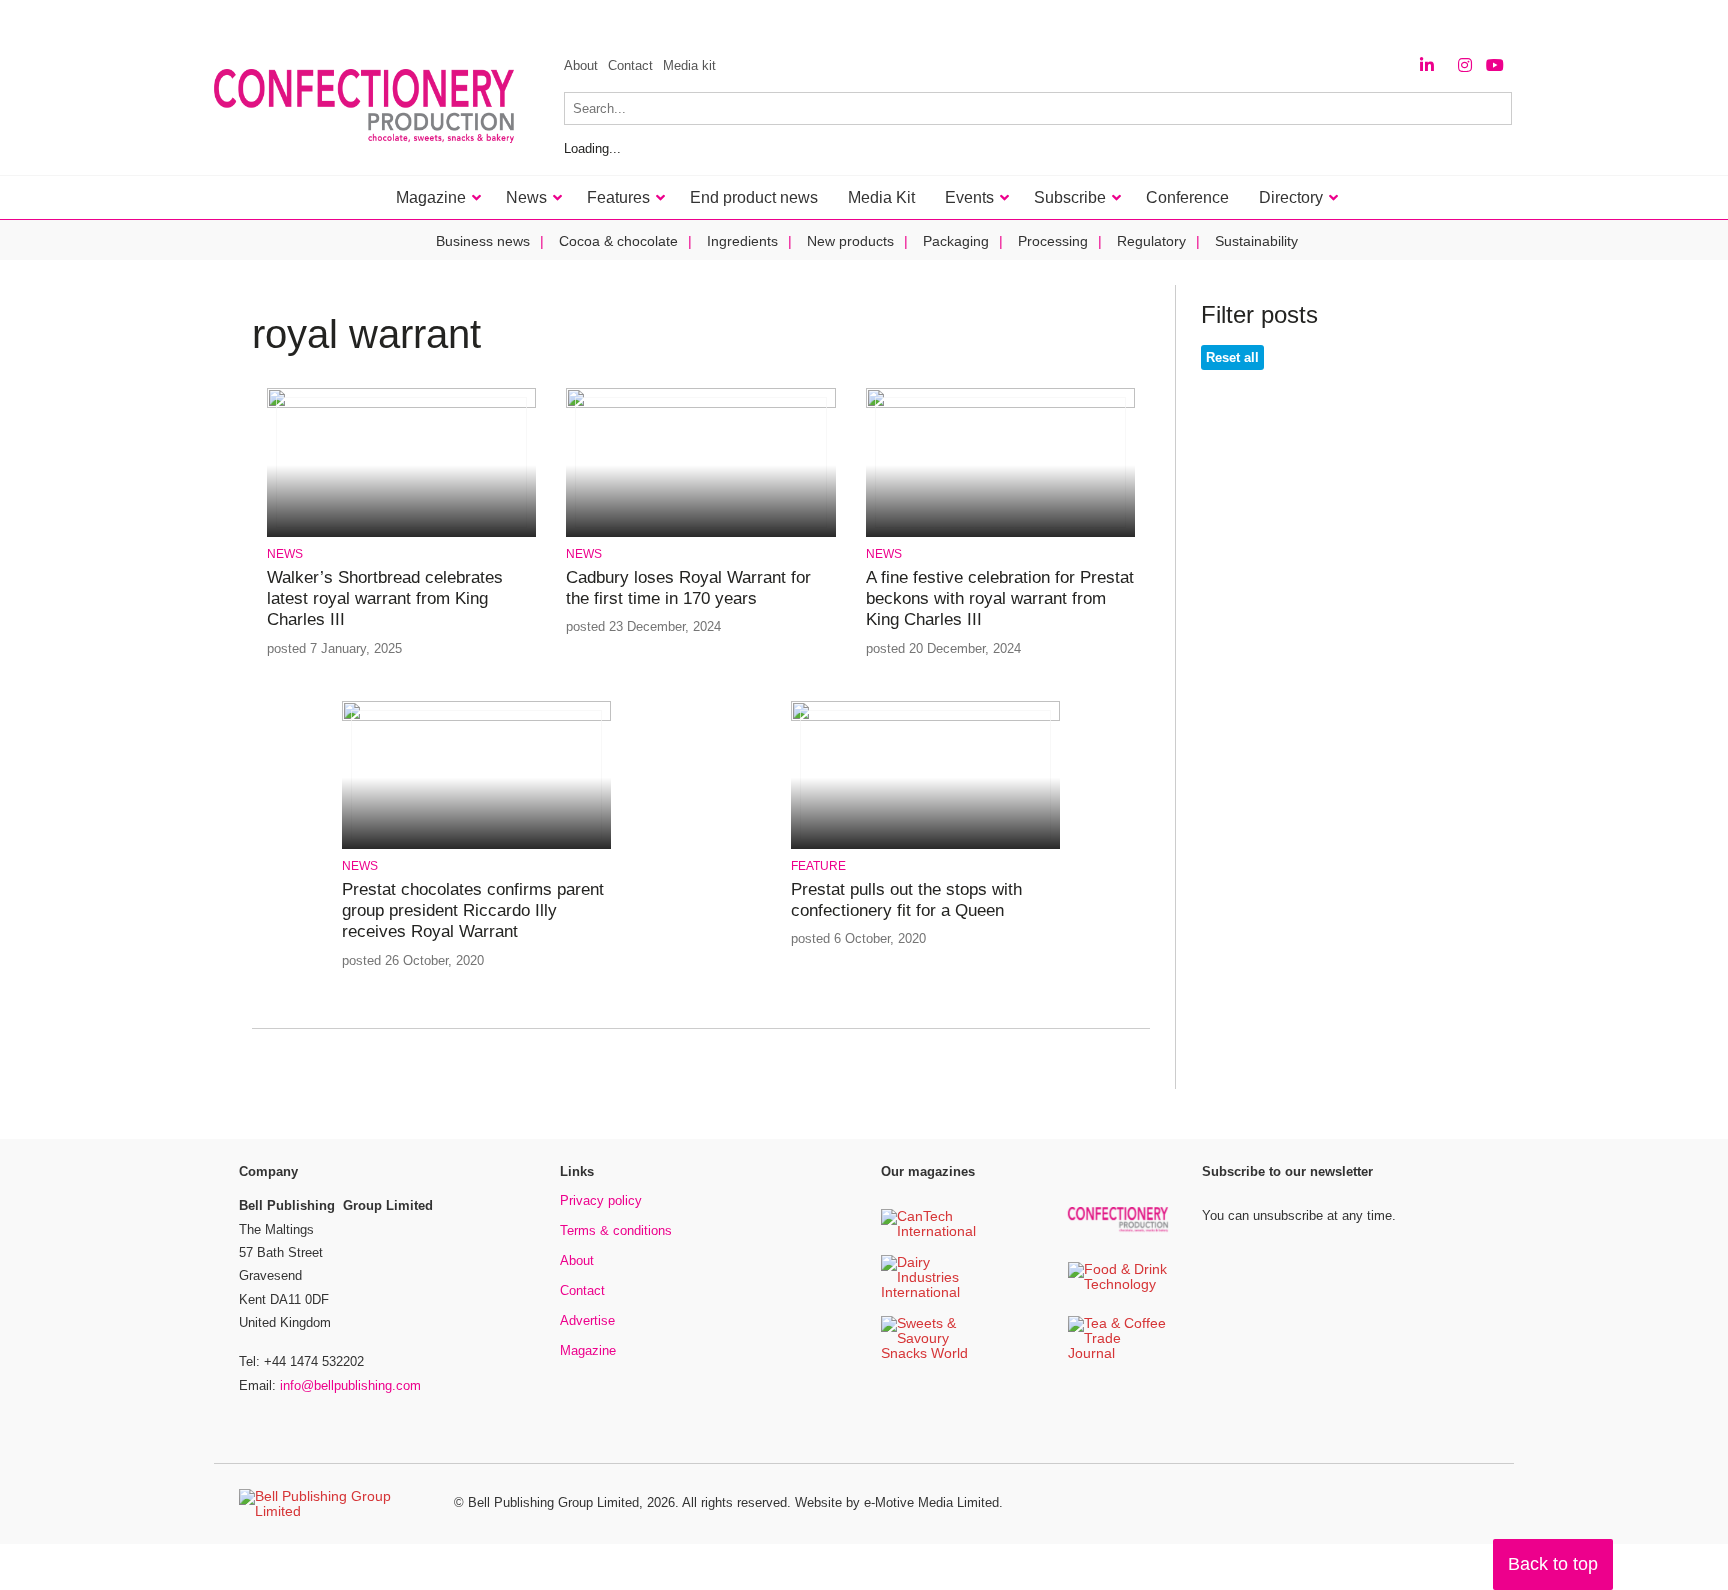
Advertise (587, 1320)
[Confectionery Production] (1118, 1228)
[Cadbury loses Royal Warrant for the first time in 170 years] (700, 404)
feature (818, 866)
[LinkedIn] (1427, 65)
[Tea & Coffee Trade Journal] (1118, 1354)
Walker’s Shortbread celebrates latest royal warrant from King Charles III (385, 599)
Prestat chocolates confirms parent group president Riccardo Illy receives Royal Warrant (473, 911)
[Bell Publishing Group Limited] (334, 1504)
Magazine (588, 1350)
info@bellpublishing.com (350, 1385)
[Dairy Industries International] (931, 1293)
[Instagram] (1465, 65)
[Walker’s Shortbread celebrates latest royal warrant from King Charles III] (401, 404)
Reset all (1232, 357)
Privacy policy (601, 1200)
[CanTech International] (931, 1232)
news (285, 554)
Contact (630, 65)
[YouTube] (1495, 65)
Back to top (1553, 1564)
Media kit (689, 65)
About (581, 65)
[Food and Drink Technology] (1118, 1285)
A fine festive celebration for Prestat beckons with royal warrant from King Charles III (1000, 599)
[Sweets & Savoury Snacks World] (931, 1354)
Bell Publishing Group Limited (553, 1502)
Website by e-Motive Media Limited (897, 1502)
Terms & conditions (616, 1230)
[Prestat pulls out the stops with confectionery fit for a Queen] (925, 717)
